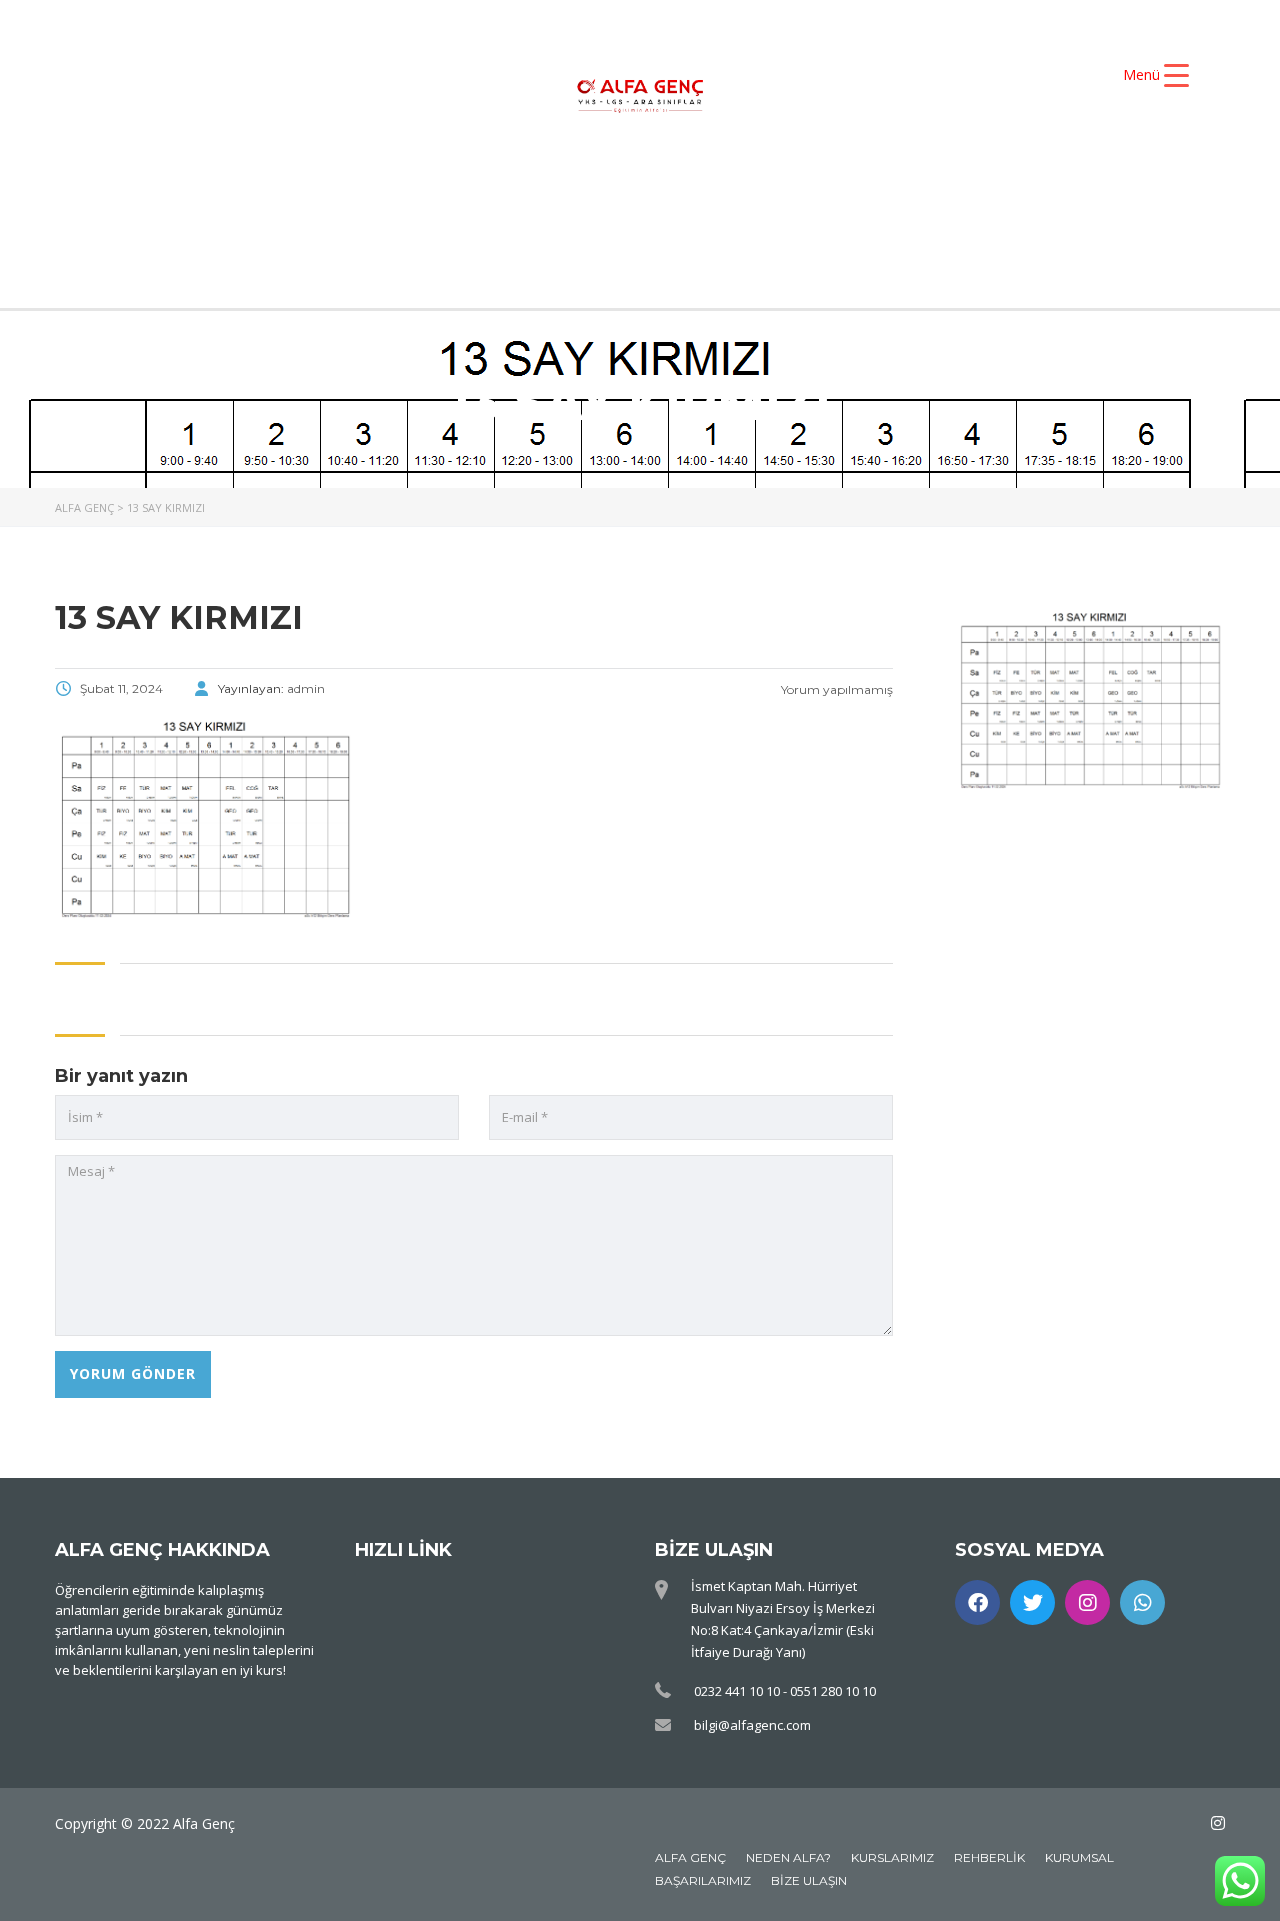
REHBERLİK (806, 228)
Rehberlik (989, 1857)
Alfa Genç (690, 1857)
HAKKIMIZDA (485, 194)
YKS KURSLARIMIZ (689, 194)
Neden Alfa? (788, 1857)
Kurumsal (1079, 1857)
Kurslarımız (892, 1857)
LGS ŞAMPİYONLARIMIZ (576, 228)
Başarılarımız (703, 1880)
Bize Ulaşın (809, 1880)
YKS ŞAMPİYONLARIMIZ (942, 194)
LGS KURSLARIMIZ (315, 228)
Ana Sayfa (314, 194)
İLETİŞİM (968, 228)
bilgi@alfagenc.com (752, 1725)
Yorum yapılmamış (835, 689)
